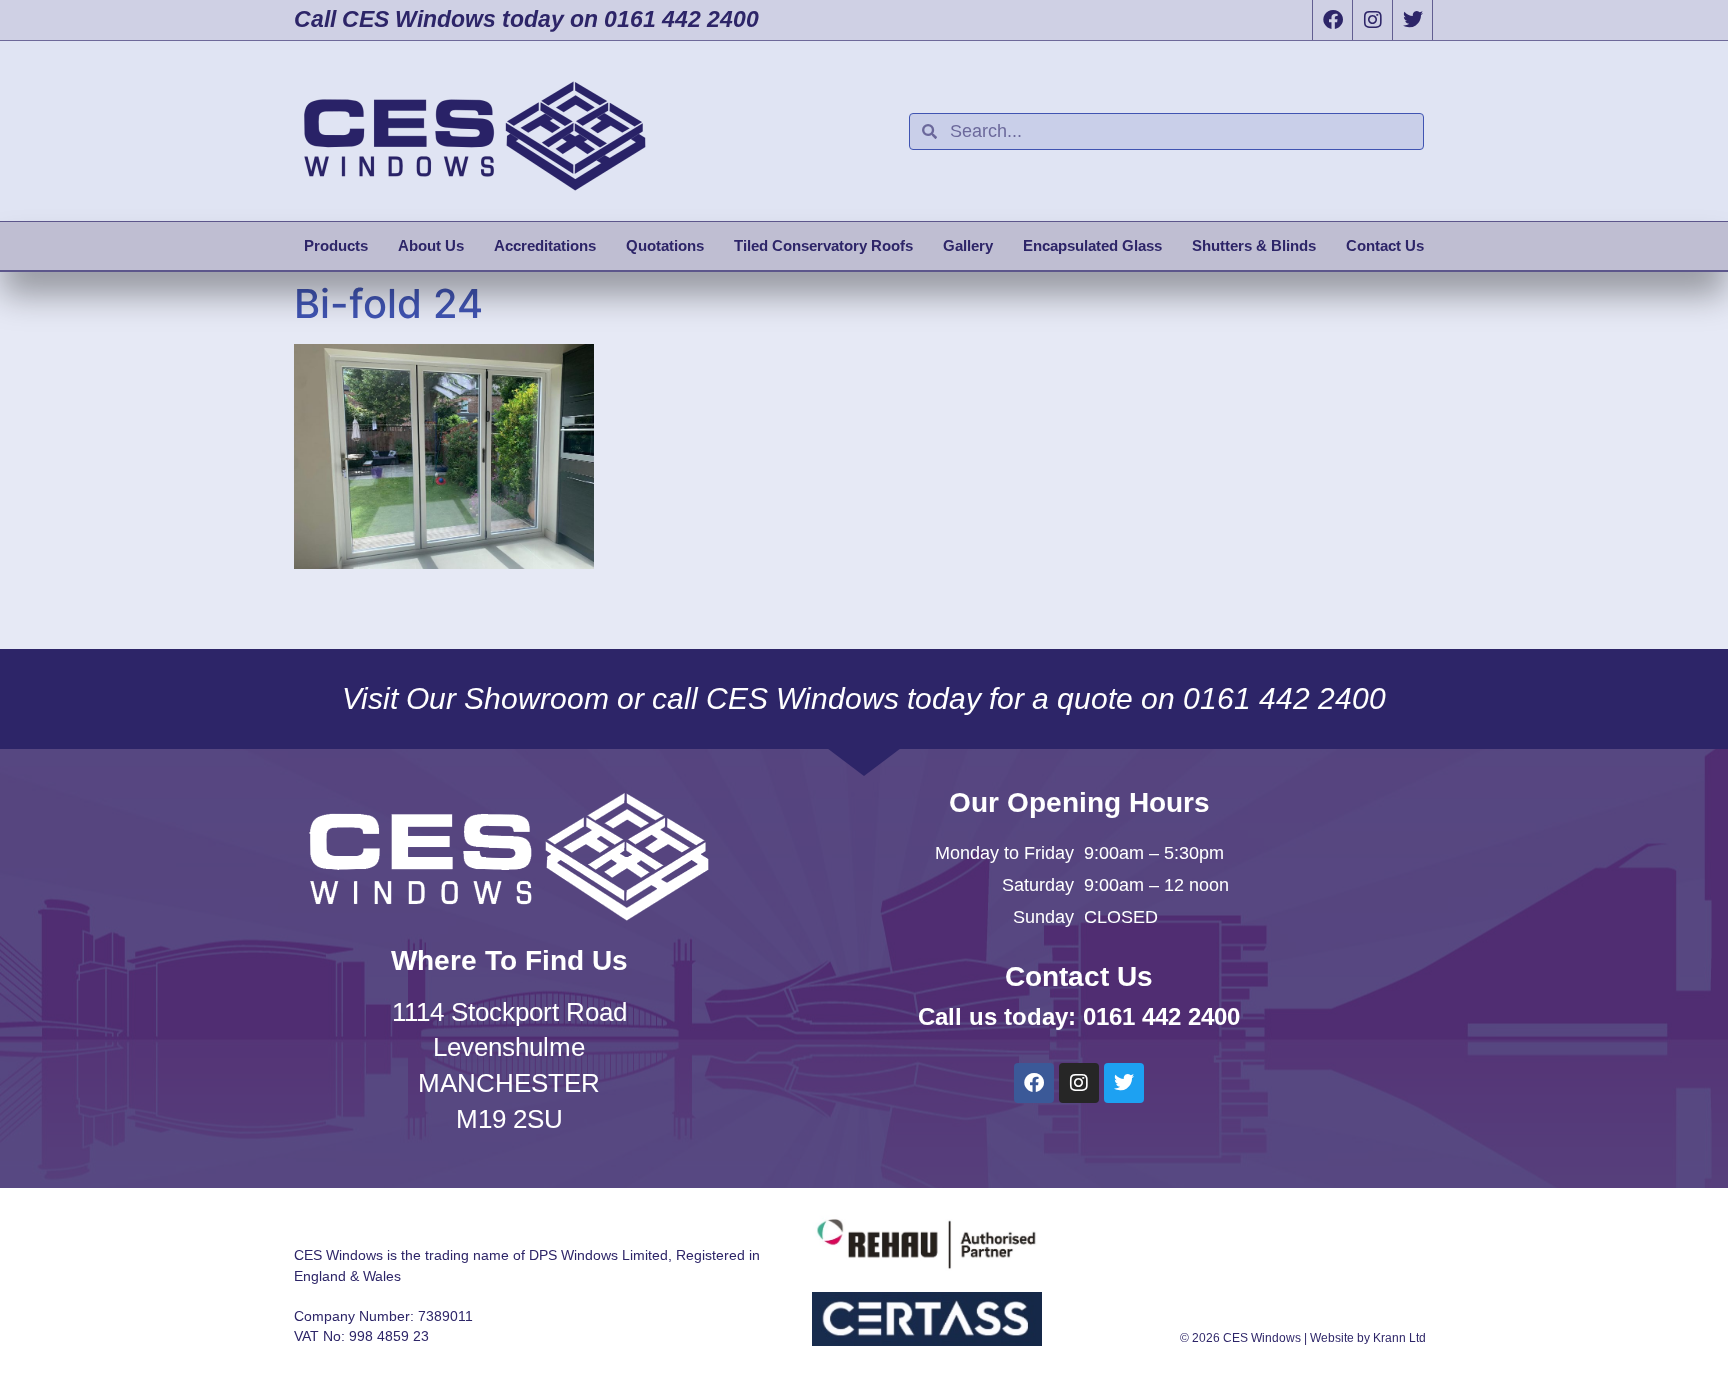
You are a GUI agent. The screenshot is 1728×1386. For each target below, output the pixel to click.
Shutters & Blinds (1254, 245)
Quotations (665, 245)
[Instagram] (1372, 20)
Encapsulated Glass (1092, 245)
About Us (431, 245)
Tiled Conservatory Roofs (823, 245)
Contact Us (1385, 245)
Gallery (968, 245)
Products (336, 245)
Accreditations (545, 245)
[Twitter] (1412, 20)
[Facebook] (1332, 20)
